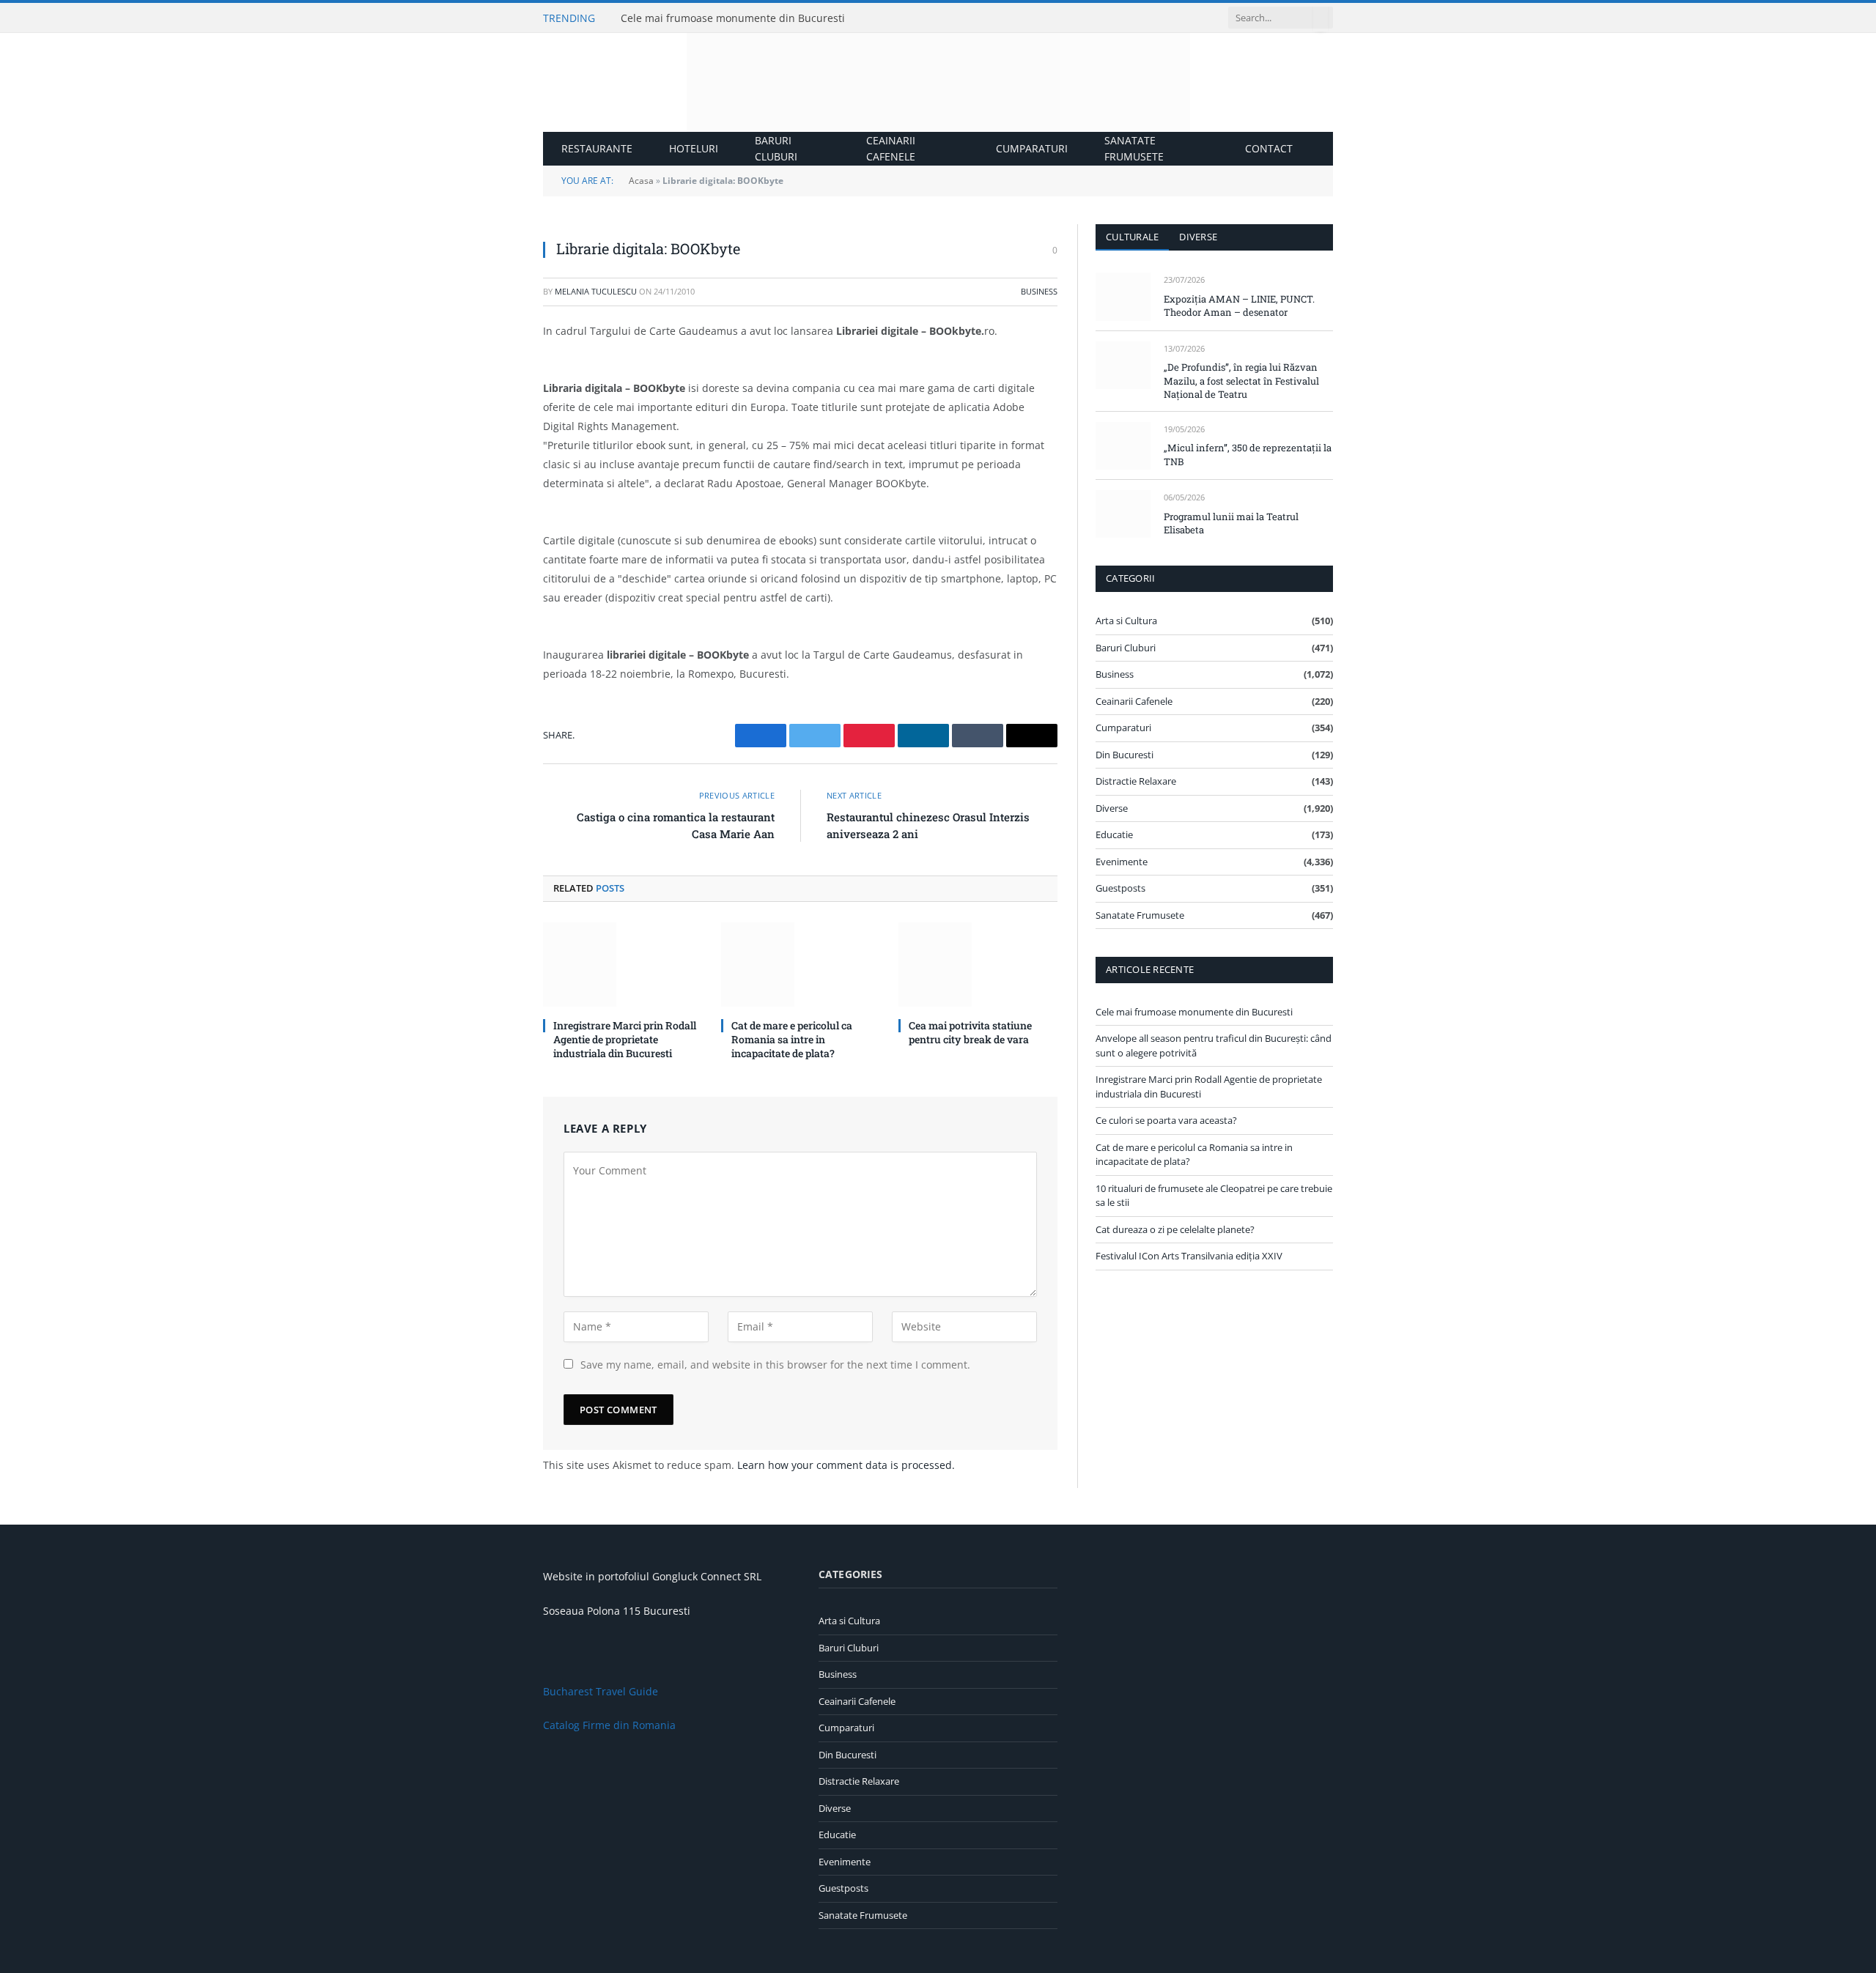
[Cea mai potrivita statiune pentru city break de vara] (978, 965)
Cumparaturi (1032, 148)
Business (1039, 291)
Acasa (641, 181)
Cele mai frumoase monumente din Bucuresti (733, 18)
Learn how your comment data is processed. (846, 1465)
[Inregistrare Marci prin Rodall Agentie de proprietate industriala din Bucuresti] (623, 965)
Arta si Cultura (1126, 621)
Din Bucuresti (1125, 755)
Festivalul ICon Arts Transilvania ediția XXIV (1189, 1256)
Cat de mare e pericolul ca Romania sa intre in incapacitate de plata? (792, 1039)
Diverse (1198, 237)
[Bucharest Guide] (938, 82)
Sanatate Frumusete (1134, 148)
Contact (1269, 148)
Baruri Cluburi (776, 148)
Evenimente (1122, 862)
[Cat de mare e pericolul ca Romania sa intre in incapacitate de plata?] (801, 965)
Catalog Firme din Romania (609, 1725)
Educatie (1114, 834)
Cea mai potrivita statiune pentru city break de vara (970, 1032)
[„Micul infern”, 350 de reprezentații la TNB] (1123, 446)
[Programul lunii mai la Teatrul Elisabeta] (1123, 514)
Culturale (1132, 237)
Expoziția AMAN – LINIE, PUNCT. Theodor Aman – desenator (1239, 306)
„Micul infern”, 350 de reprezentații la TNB (1248, 455)
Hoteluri (694, 148)
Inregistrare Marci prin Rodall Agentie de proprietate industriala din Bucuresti (625, 1039)
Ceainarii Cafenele (891, 148)
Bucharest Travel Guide (601, 1691)
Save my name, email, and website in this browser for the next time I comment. (775, 1365)
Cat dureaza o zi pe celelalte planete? (1175, 1229)
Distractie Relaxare (1136, 781)
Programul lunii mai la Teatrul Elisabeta (1231, 523)
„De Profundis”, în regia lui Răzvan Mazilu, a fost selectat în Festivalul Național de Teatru (1241, 381)
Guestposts (1120, 888)
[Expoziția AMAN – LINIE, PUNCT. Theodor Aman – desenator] (1123, 296)
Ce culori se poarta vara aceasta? (1166, 1120)
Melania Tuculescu (596, 291)
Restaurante (597, 148)
